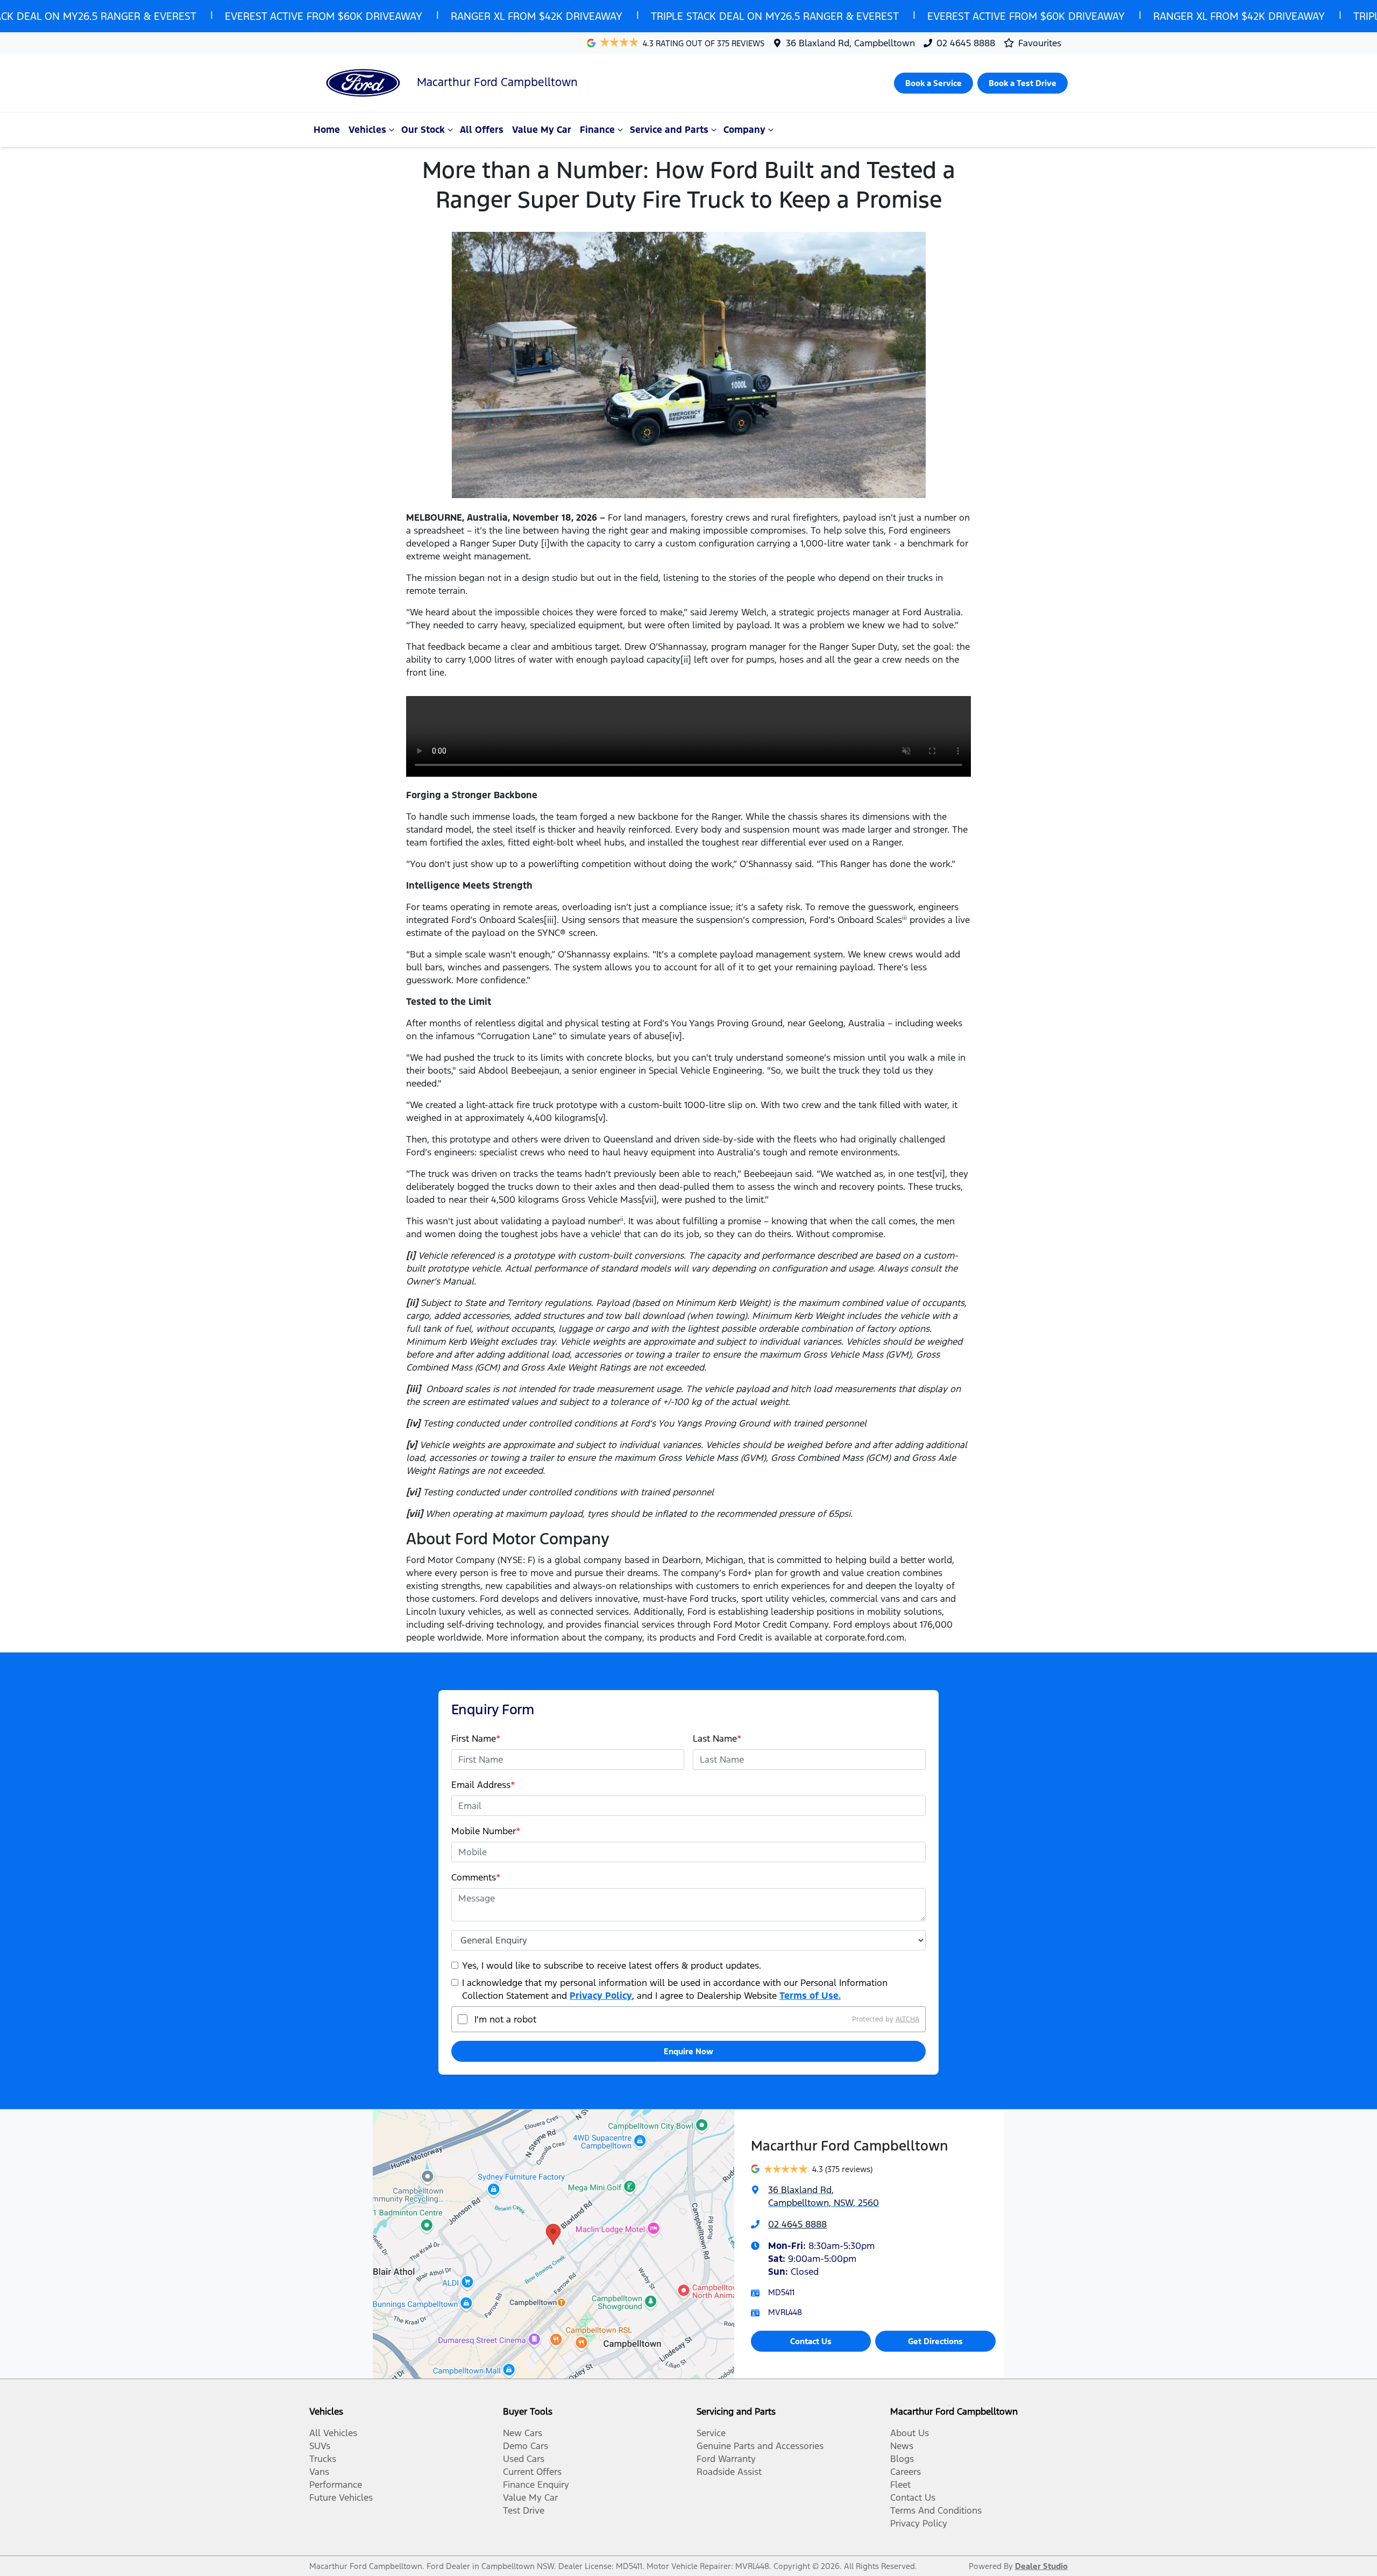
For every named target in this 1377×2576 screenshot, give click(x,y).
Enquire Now (688, 2051)
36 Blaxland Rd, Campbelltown (850, 43)
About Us (910, 2433)
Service (711, 2433)
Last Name (717, 1738)
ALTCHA (907, 2019)
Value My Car (542, 130)
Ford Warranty (726, 2459)
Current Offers (532, 2472)
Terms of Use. (810, 1996)
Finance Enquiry (536, 2485)
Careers (906, 2472)
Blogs (902, 2459)
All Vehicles (333, 2433)
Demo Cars (526, 2446)
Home (327, 130)
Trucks (323, 2459)
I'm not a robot (505, 2019)
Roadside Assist (729, 2472)
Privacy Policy (601, 1996)
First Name (476, 1738)
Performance (336, 2485)
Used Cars (524, 2459)
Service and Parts (669, 130)
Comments (476, 1877)
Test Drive (524, 2510)
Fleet (900, 2485)
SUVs (320, 2446)
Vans (319, 2472)
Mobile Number (486, 1831)
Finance (597, 130)
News (902, 2446)
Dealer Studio (1041, 2566)
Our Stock (423, 130)
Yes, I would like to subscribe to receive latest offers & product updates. (612, 1965)
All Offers (482, 130)
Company (744, 130)
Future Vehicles (341, 2497)
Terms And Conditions (936, 2510)
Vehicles (367, 130)
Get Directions (935, 2341)
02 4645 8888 (966, 43)
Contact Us (811, 2341)
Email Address (483, 1785)
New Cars (523, 2433)
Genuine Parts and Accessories (760, 2446)
